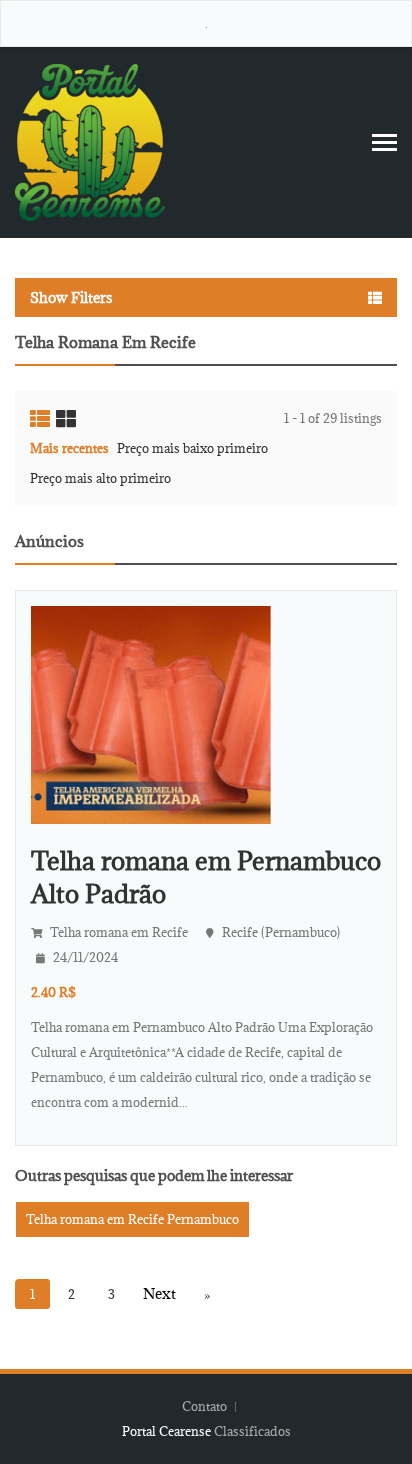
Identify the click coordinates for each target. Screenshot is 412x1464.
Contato (206, 1406)
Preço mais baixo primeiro (192, 448)
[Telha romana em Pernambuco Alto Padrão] (151, 713)
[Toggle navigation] (384, 142)
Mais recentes (69, 448)
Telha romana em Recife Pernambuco (132, 1219)
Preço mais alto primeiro (100, 478)
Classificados (252, 1431)
